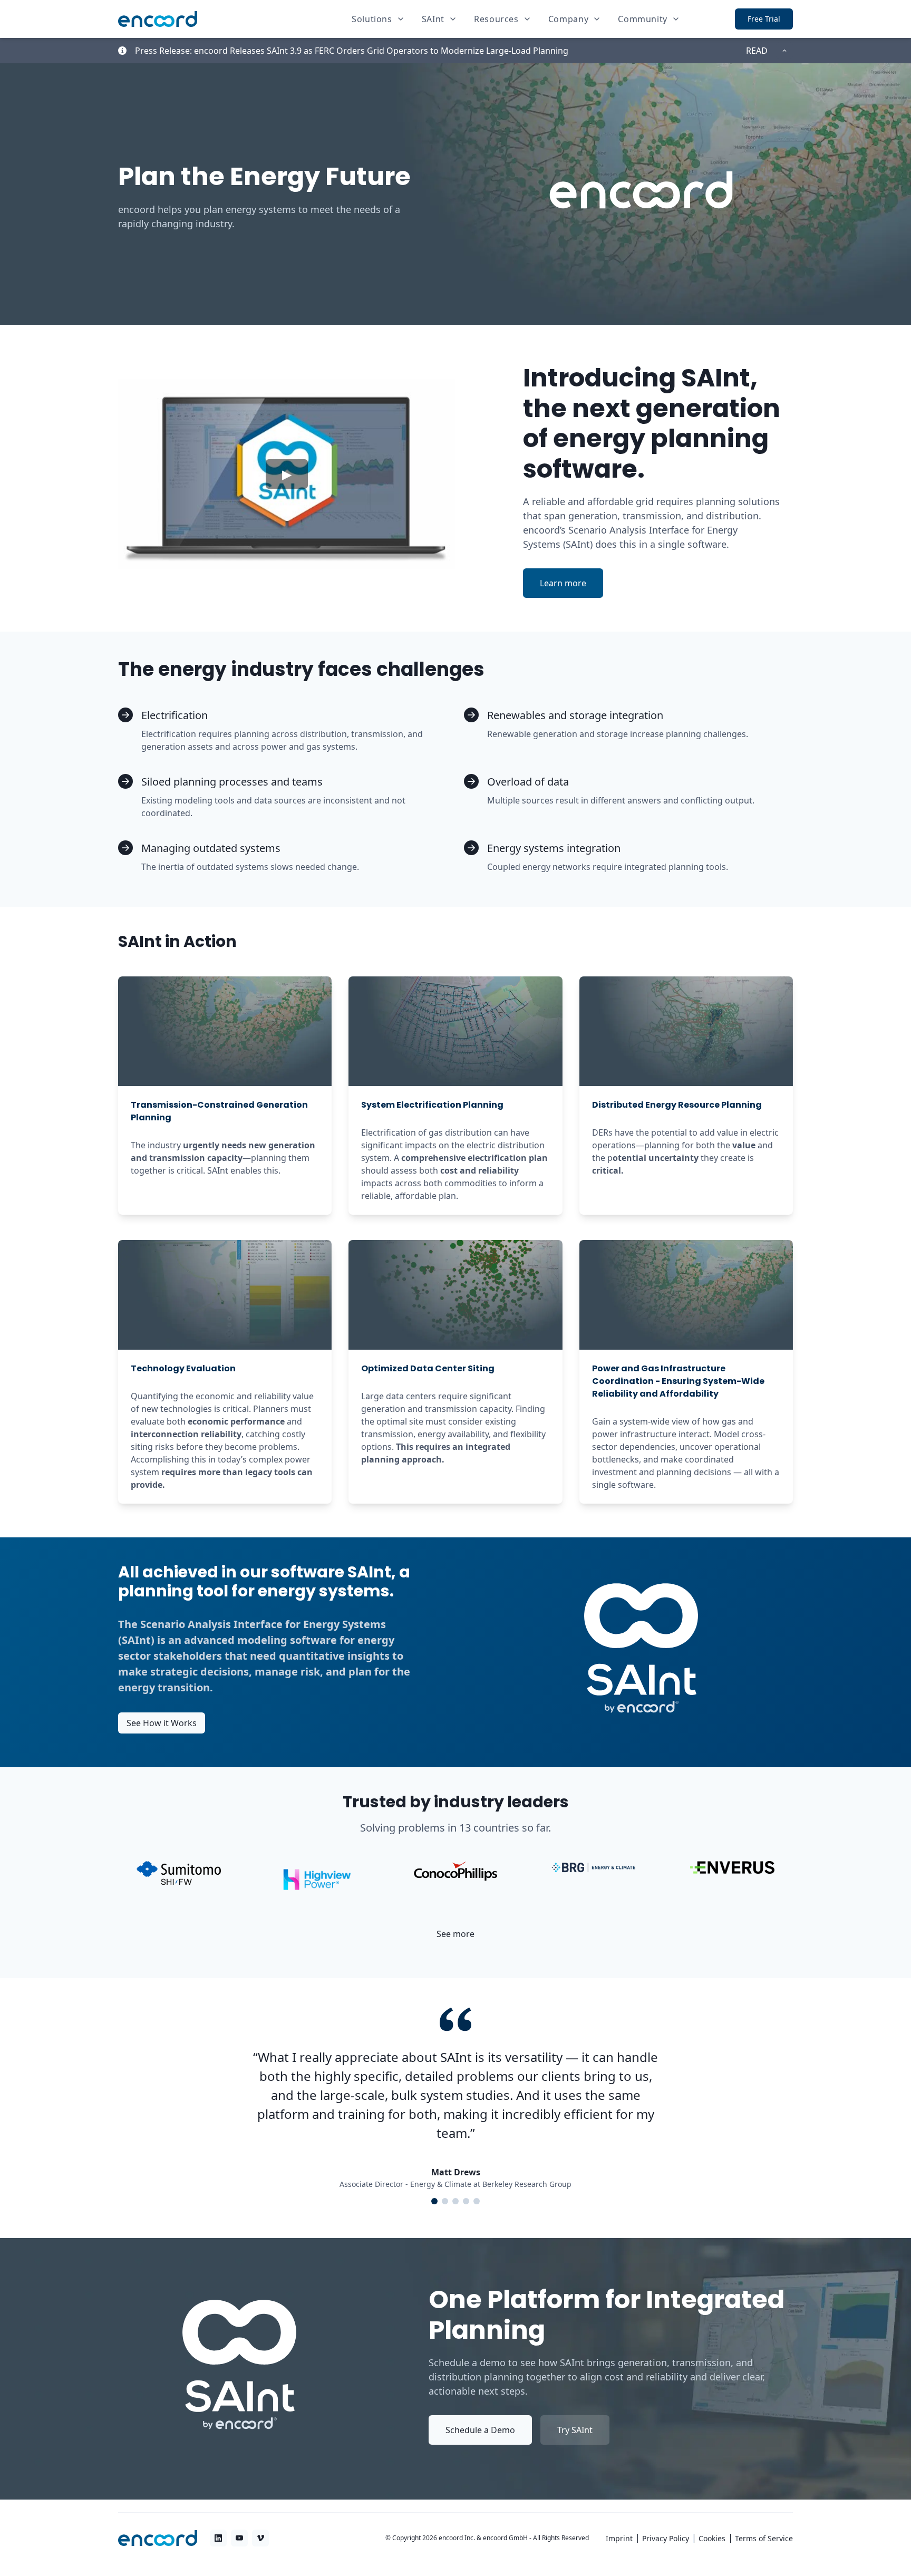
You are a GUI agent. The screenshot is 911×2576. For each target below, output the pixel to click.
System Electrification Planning (432, 1105)
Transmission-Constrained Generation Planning (219, 1111)
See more (460, 1936)
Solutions (372, 19)
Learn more (571, 585)
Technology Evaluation (183, 1368)
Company (568, 19)
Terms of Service (764, 2538)
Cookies (712, 2538)
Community (643, 19)
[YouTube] (239, 2538)
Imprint (619, 2538)
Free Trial (764, 19)
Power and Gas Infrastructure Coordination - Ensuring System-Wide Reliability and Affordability (678, 1381)
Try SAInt (575, 2430)
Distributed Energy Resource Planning (677, 1105)
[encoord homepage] (158, 19)
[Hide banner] (784, 51)
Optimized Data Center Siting (428, 1368)
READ (757, 51)
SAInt (433, 19)
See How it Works (162, 1723)
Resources (496, 19)
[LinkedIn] (218, 2538)
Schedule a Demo (480, 2430)
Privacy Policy (666, 2538)
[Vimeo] (260, 2538)
